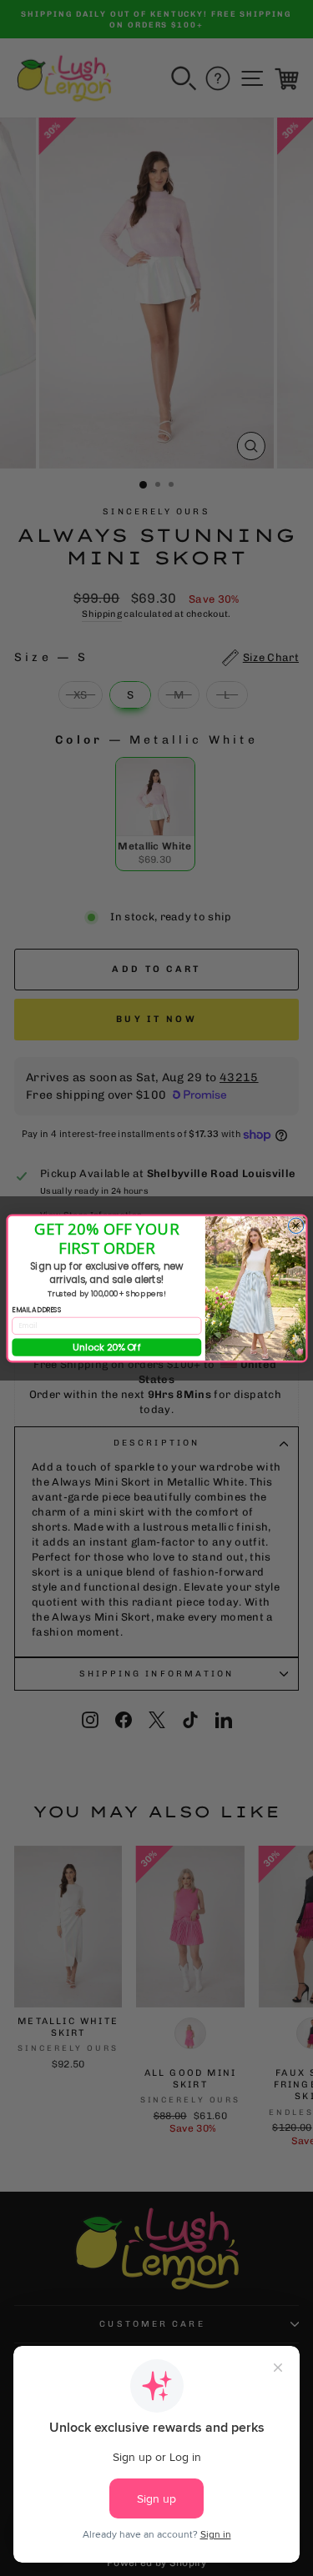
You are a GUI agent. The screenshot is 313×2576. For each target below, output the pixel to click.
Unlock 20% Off (106, 1347)
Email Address (37, 1310)
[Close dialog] (296, 1226)
